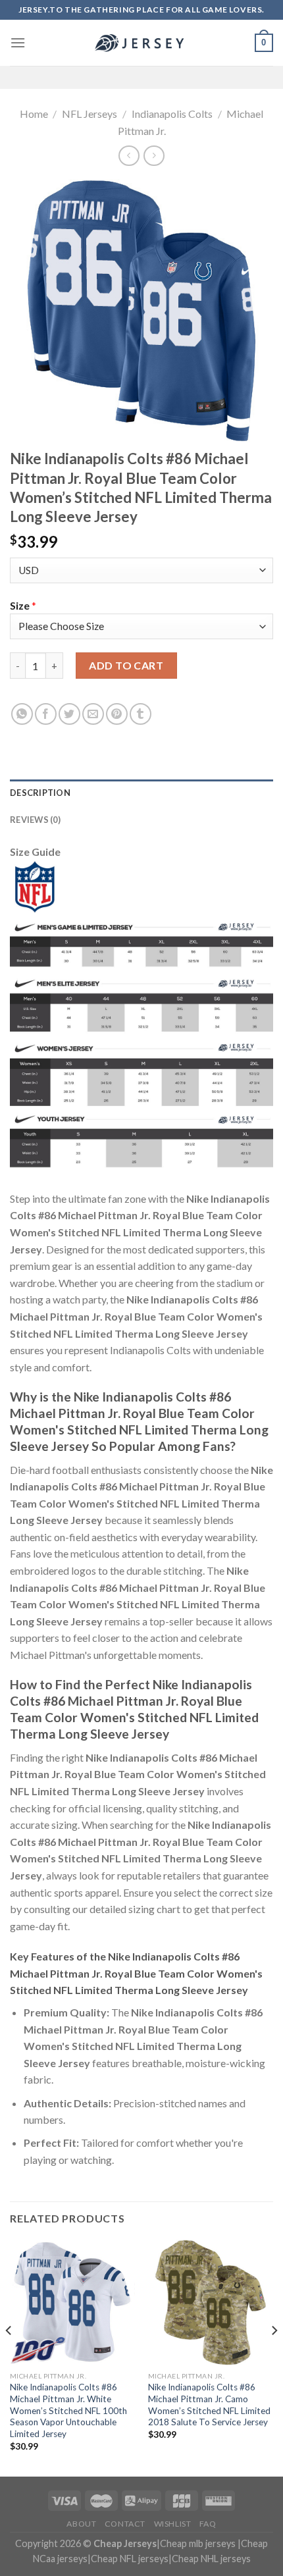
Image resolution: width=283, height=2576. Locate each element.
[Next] (274, 2357)
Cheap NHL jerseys (211, 2559)
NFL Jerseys (90, 114)
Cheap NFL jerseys (130, 2559)
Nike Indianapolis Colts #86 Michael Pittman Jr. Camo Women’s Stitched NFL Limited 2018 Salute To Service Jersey (209, 2405)
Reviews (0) (35, 820)
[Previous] (9, 2357)
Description (40, 793)
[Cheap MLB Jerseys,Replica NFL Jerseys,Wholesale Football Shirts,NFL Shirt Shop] (141, 43)
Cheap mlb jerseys (198, 2543)
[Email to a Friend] (93, 714)
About (81, 2524)
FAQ (208, 2524)
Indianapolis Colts (172, 114)
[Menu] (18, 42)
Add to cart (126, 665)
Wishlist (173, 2524)
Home (34, 114)
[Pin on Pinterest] (117, 714)
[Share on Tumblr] (141, 714)
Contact (125, 2524)
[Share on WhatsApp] (22, 714)
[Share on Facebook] (46, 714)
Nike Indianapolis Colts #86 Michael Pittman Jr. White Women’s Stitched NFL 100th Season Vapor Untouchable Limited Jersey (68, 2410)
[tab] (141, 793)
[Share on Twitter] (69, 714)
